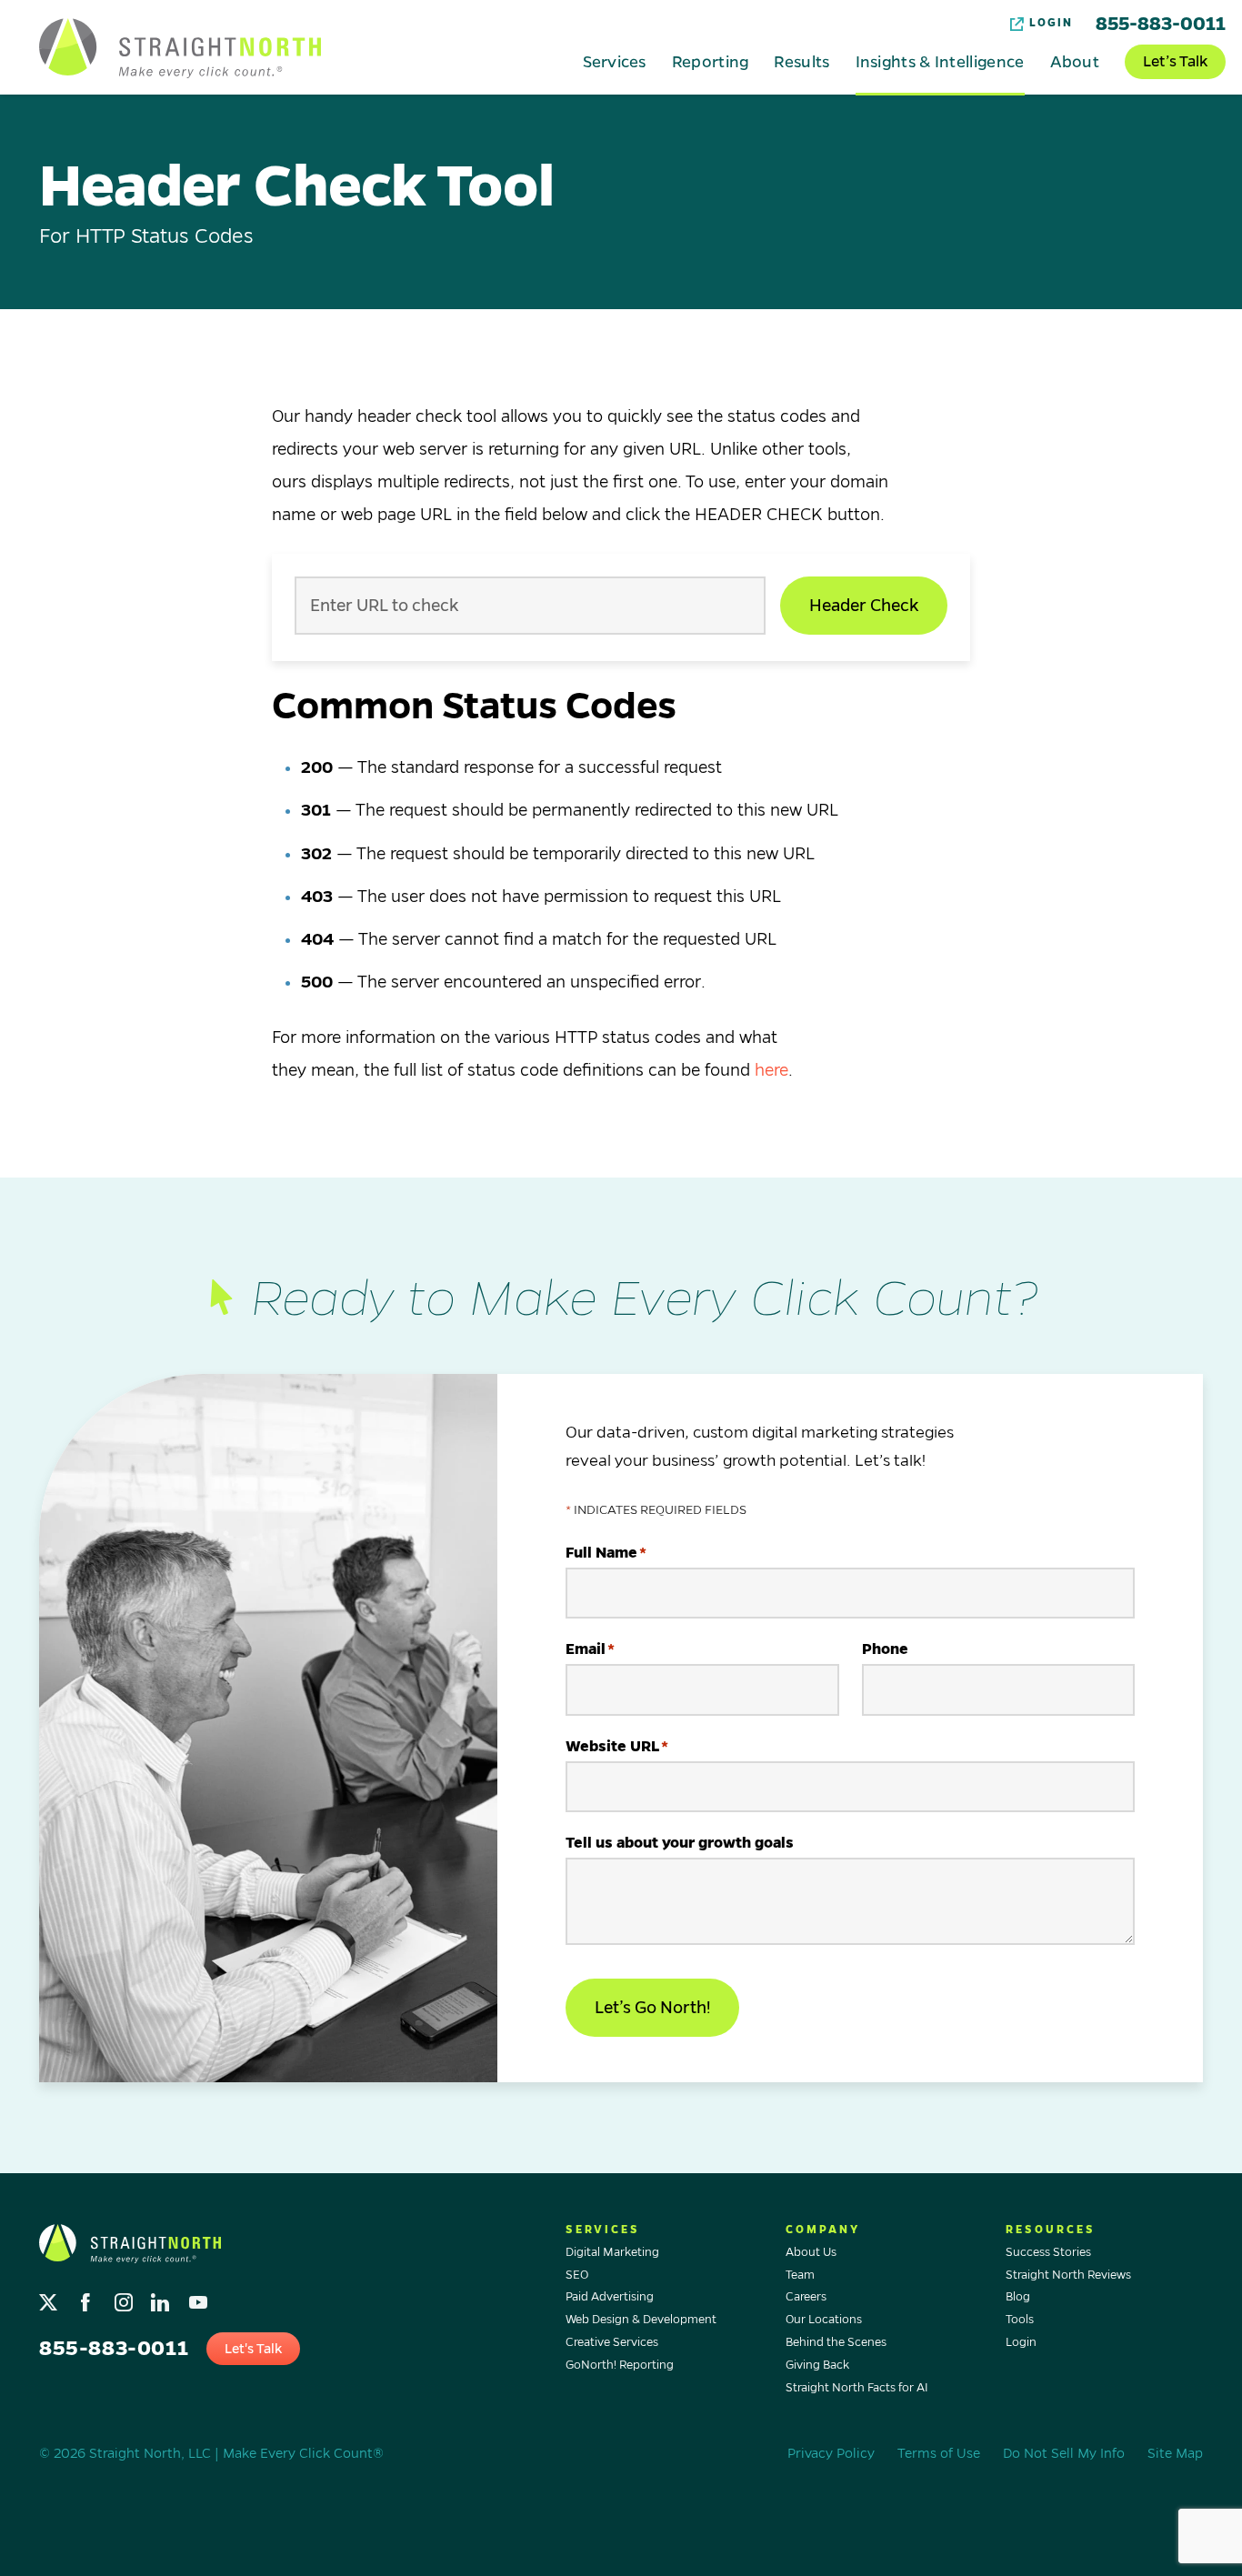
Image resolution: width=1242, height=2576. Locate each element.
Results (801, 61)
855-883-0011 (1161, 24)
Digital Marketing (612, 2252)
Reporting (711, 61)
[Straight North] (180, 48)
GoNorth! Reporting (620, 2365)
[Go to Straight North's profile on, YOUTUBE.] (200, 2297)
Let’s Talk (1175, 62)
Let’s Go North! (652, 2008)
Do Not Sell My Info (1064, 2453)
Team (800, 2275)
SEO (577, 2275)
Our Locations (824, 2320)
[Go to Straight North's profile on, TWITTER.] (50, 2297)
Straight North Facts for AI (857, 2388)
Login (1051, 23)
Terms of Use (939, 2453)
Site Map (1175, 2453)
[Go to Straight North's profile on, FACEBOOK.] (88, 2297)
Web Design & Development (641, 2320)
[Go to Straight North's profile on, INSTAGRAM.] (125, 2297)
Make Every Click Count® (303, 2453)
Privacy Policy (831, 2453)
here (771, 1070)
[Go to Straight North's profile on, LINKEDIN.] (162, 2297)
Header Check (864, 606)
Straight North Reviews (1068, 2275)
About (1075, 61)
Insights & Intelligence (940, 61)
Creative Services (612, 2342)
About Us (811, 2252)
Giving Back (817, 2365)
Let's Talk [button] (253, 2349)
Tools (1020, 2320)
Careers (806, 2297)
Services (614, 61)
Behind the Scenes (836, 2342)
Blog (1018, 2297)
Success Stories (1048, 2252)
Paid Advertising (610, 2297)
